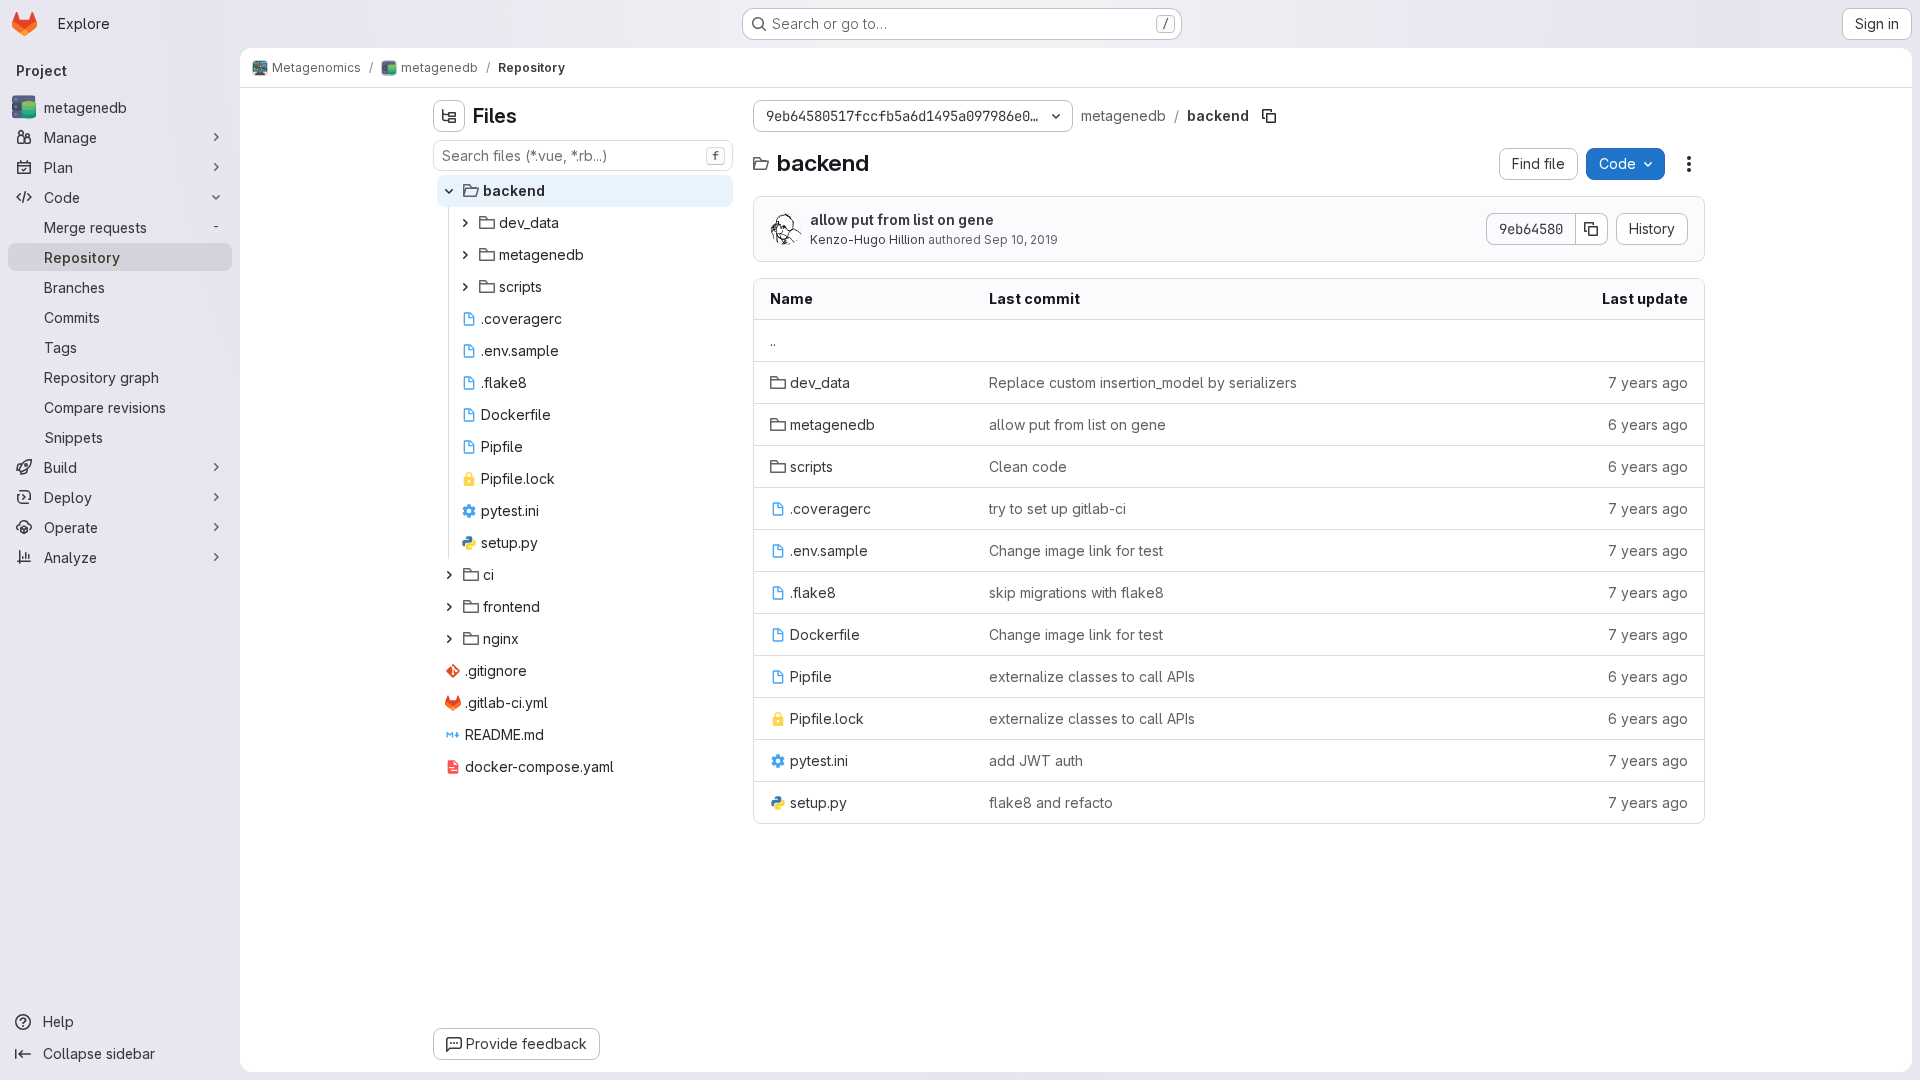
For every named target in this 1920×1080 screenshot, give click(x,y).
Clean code (1028, 466)
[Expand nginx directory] (449, 639)
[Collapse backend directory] (449, 191)
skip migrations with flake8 (1076, 592)
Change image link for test (1076, 550)
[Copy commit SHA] (1592, 229)
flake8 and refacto (1051, 802)
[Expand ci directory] (449, 575)
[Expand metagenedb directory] (465, 255)
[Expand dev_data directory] (465, 223)
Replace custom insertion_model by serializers (1143, 382)
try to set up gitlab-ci (1057, 508)
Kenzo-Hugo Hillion (867, 239)
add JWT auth (1036, 760)
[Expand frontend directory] (449, 607)
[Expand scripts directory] (465, 287)
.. (773, 340)
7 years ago (1648, 382)
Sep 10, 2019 (1021, 239)
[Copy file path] (1269, 116)
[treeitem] (585, 191)
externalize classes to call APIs (1092, 676)
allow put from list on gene (902, 219)
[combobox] (583, 155)
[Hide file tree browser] (449, 116)
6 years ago (1648, 424)
